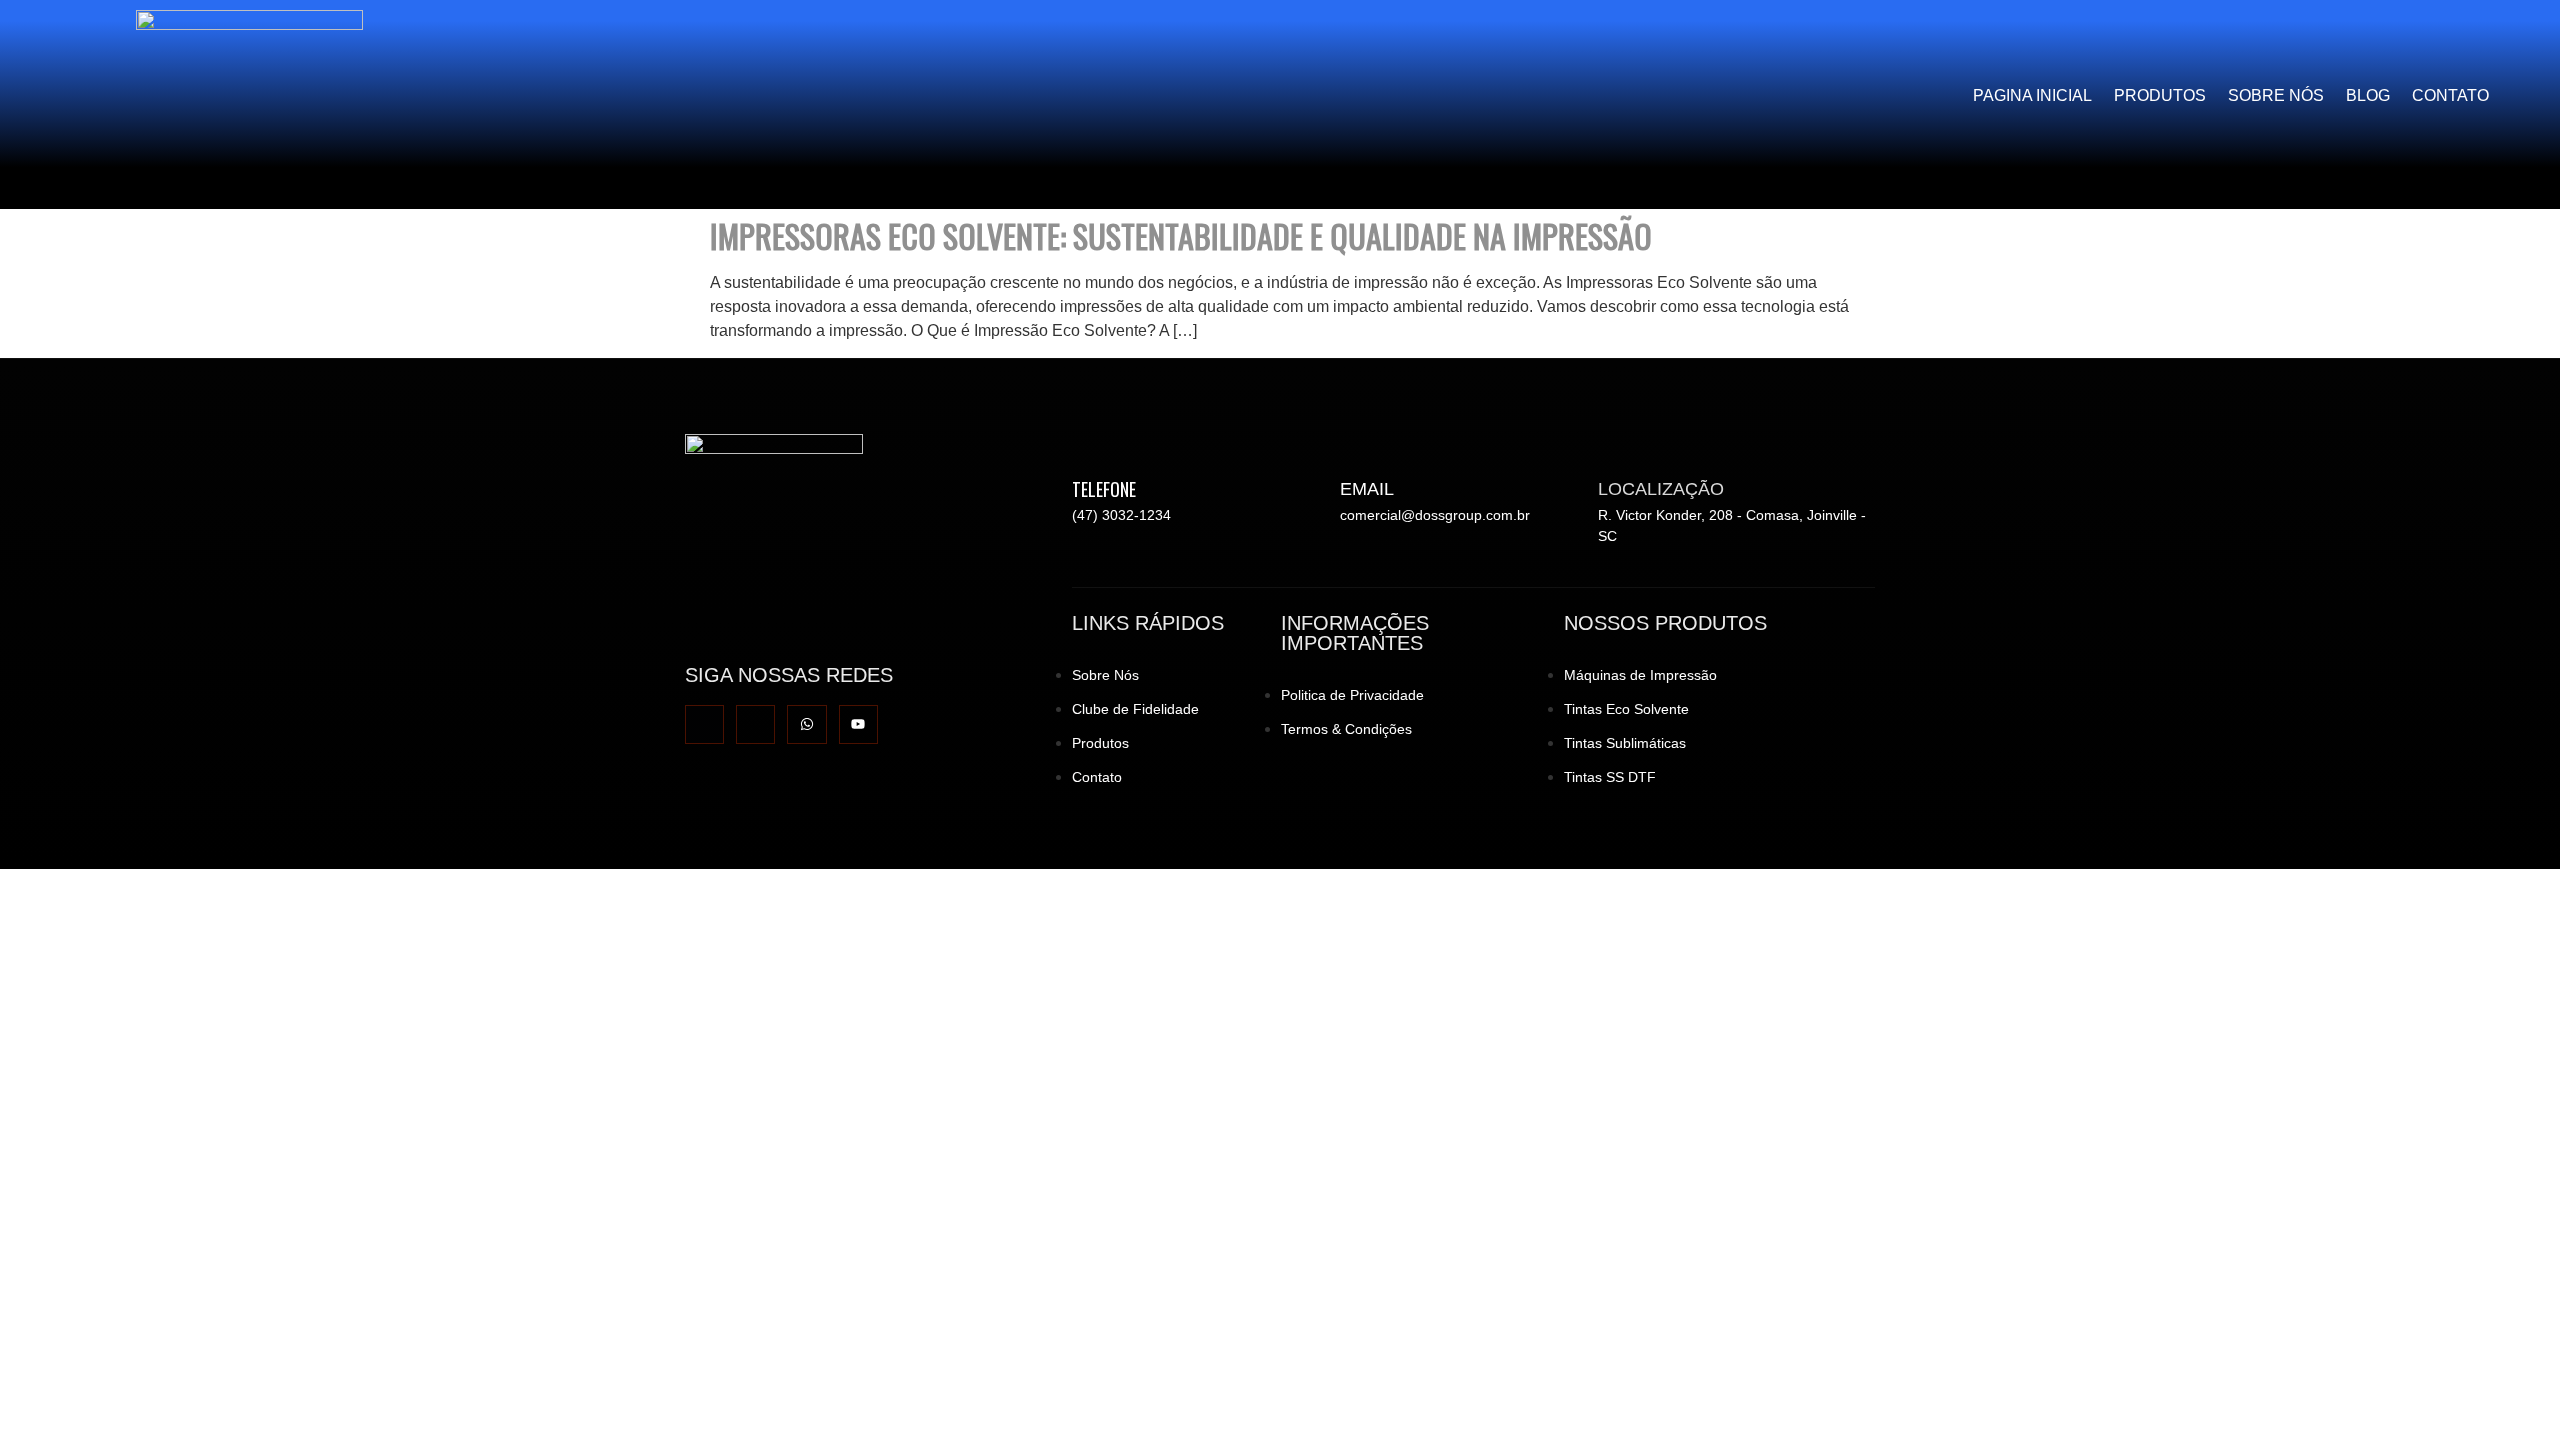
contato (2450, 95)
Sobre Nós (2276, 95)
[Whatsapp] (806, 724)
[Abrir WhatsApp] (2510, 1389)
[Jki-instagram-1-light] (755, 724)
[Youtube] (858, 724)
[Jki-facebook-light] (704, 724)
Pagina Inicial (2032, 95)
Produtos (2160, 95)
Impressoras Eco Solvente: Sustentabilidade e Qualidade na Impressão (1181, 235)
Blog (2368, 95)
